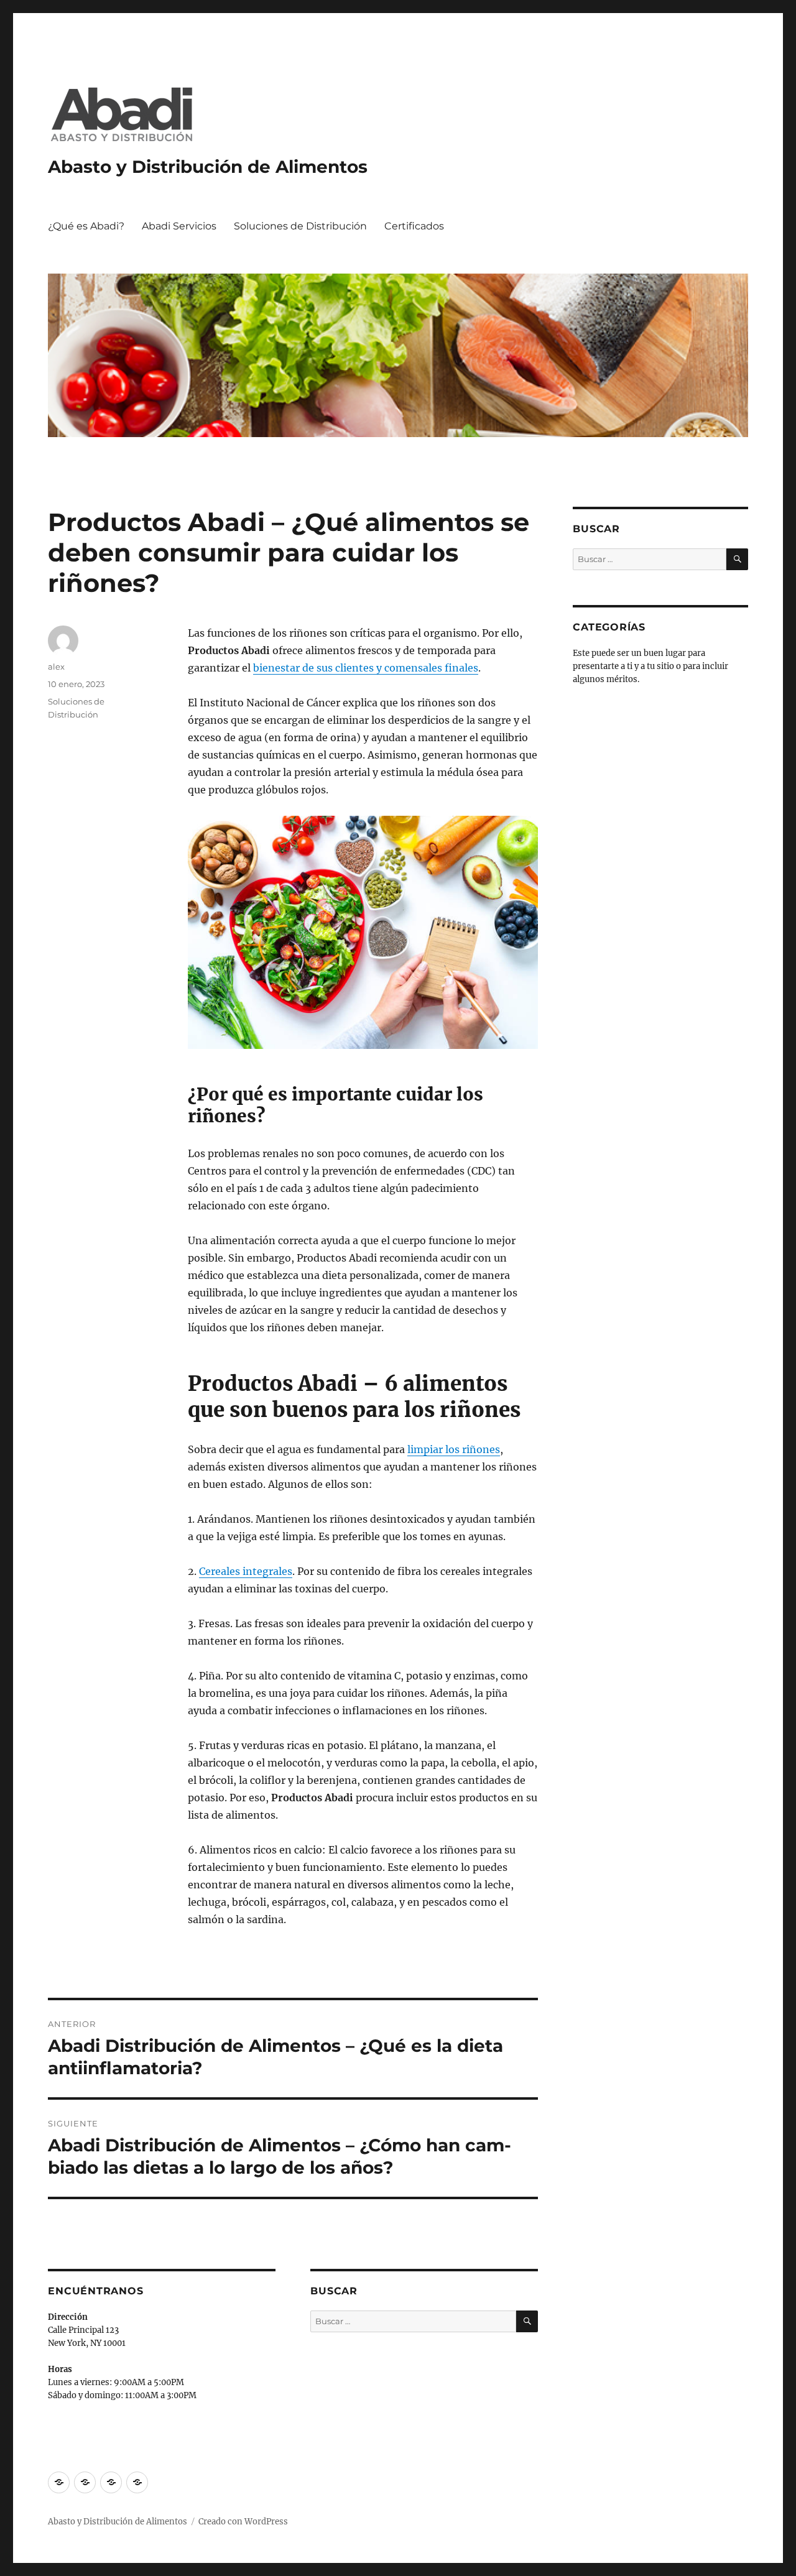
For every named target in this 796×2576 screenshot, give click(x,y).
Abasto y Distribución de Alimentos (208, 167)
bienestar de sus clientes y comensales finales (366, 668)
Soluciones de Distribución (300, 226)
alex (56, 667)
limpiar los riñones (454, 1449)
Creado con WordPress (243, 2522)
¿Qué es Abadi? (86, 226)
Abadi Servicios (179, 226)
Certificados (414, 226)
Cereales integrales (246, 1571)
